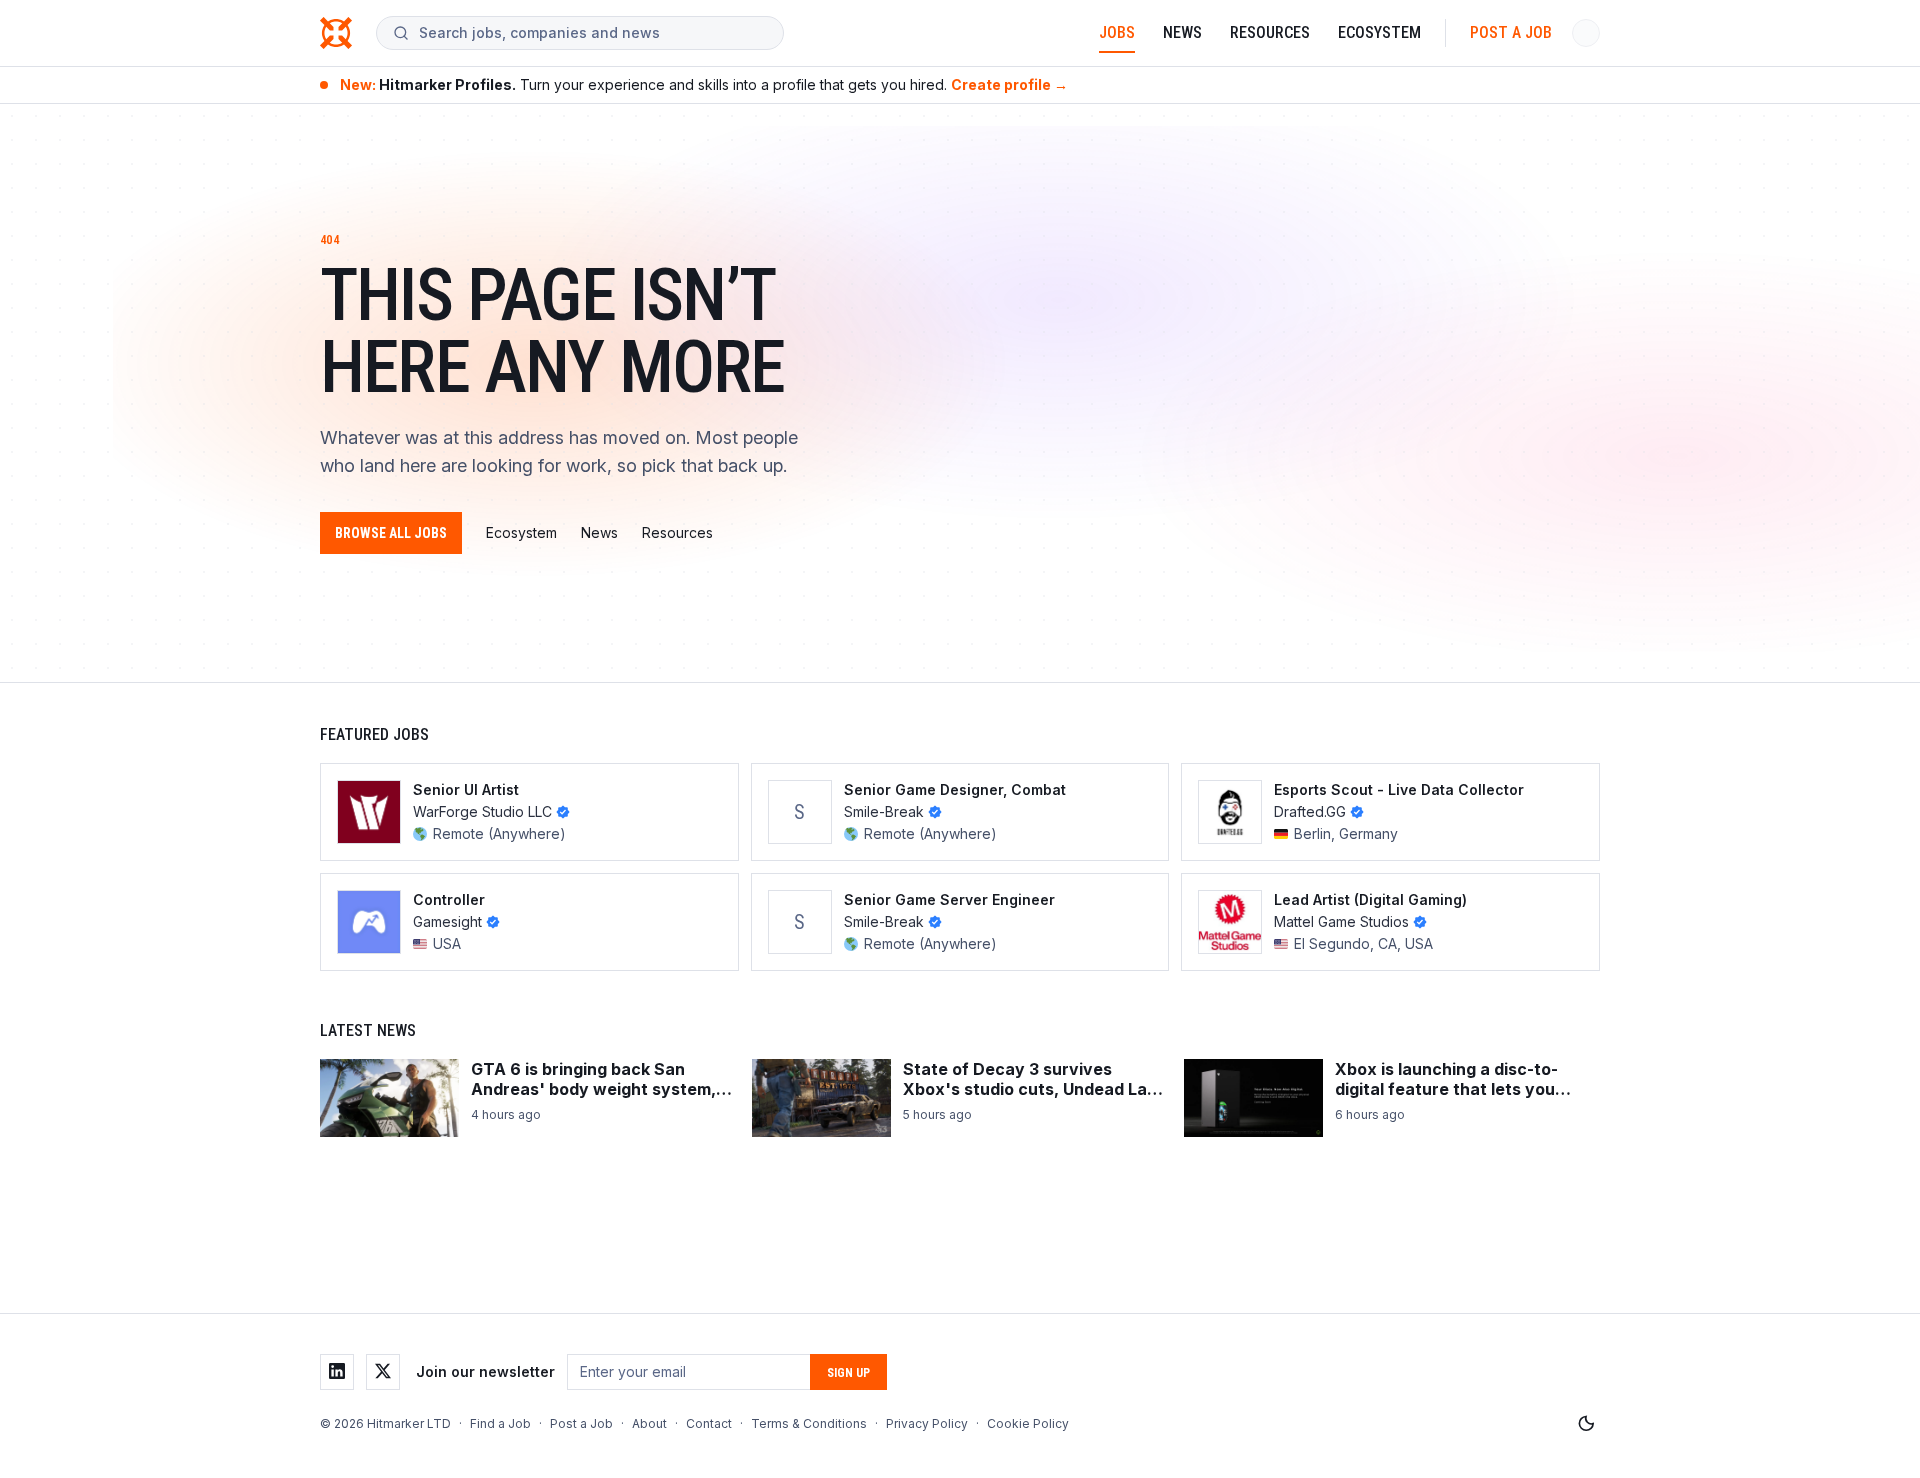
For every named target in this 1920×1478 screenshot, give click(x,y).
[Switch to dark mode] (1586, 1424)
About (649, 1423)
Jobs (1117, 32)
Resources (1270, 32)
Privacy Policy (927, 1423)
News (1182, 32)
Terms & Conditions (809, 1423)
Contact (709, 1423)
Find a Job (500, 1423)
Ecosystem (1379, 32)
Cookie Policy (1028, 1423)
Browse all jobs (391, 533)
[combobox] (593, 33)
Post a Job (1511, 32)
